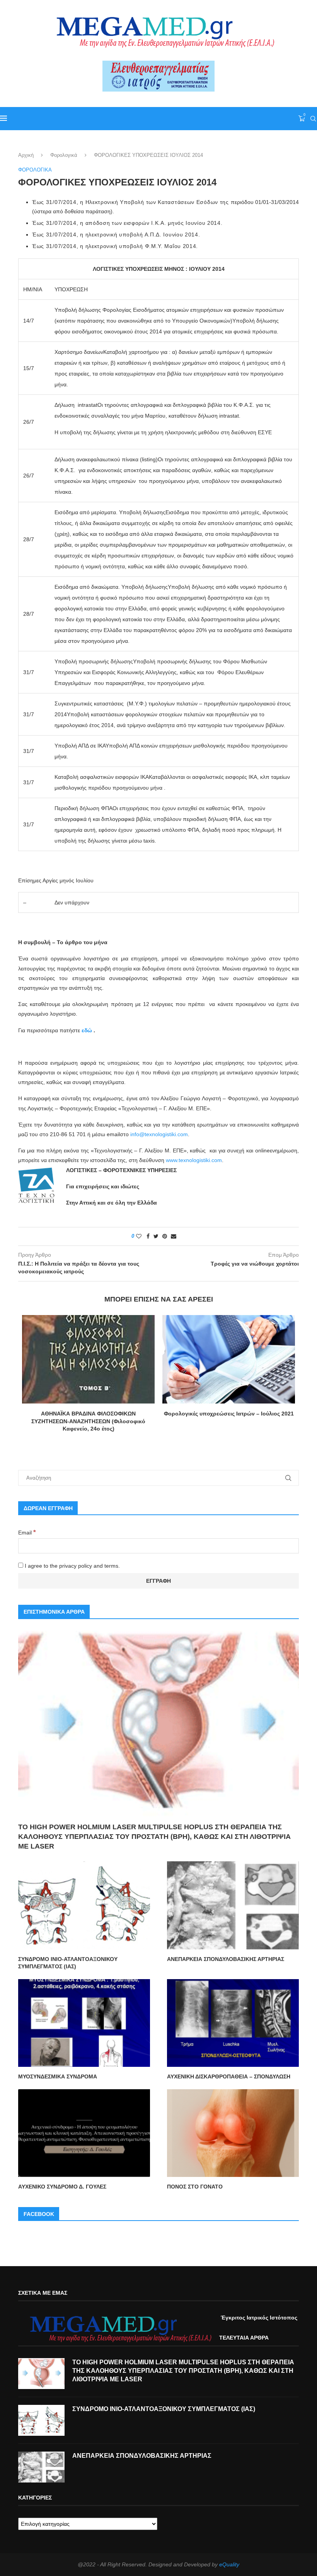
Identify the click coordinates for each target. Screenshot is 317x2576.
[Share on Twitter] (156, 1236)
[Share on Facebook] (148, 1236)
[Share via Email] (174, 1236)
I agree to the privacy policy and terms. (72, 1566)
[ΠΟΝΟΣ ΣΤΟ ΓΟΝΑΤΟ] (233, 2133)
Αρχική (26, 155)
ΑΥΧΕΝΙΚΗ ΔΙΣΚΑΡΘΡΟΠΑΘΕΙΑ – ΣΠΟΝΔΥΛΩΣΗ (229, 2076)
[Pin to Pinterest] (165, 1236)
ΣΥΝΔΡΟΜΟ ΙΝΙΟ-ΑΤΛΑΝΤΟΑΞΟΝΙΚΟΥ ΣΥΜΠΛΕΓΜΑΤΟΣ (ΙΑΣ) (68, 1963)
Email (27, 1533)
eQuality (229, 2564)
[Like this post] (139, 1236)
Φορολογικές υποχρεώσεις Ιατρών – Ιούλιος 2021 (229, 1414)
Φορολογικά (64, 155)
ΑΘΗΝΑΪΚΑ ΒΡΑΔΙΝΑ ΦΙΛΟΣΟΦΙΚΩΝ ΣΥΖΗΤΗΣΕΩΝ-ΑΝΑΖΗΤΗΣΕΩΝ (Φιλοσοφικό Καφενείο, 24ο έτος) (88, 1421)
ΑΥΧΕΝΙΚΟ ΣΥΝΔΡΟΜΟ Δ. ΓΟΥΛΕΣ (62, 2187)
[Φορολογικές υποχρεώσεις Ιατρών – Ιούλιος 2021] (229, 1359)
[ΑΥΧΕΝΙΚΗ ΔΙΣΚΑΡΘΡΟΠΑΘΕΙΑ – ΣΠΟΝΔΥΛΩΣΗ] (233, 2023)
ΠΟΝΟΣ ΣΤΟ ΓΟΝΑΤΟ (195, 2187)
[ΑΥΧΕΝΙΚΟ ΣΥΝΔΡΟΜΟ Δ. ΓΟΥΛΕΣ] (84, 2133)
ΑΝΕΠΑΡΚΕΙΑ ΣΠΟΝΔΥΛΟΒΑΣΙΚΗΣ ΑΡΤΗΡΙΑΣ (226, 1959)
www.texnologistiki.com (194, 1160)
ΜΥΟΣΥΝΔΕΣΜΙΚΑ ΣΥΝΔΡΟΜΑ (58, 2076)
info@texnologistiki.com (159, 1134)
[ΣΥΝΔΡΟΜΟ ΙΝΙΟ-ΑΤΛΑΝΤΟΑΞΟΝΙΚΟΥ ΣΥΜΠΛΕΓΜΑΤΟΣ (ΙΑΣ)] (84, 1905)
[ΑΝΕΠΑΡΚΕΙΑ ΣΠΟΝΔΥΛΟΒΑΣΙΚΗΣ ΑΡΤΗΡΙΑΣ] (233, 1905)
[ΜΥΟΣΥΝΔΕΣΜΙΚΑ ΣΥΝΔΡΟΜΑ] (84, 2023)
